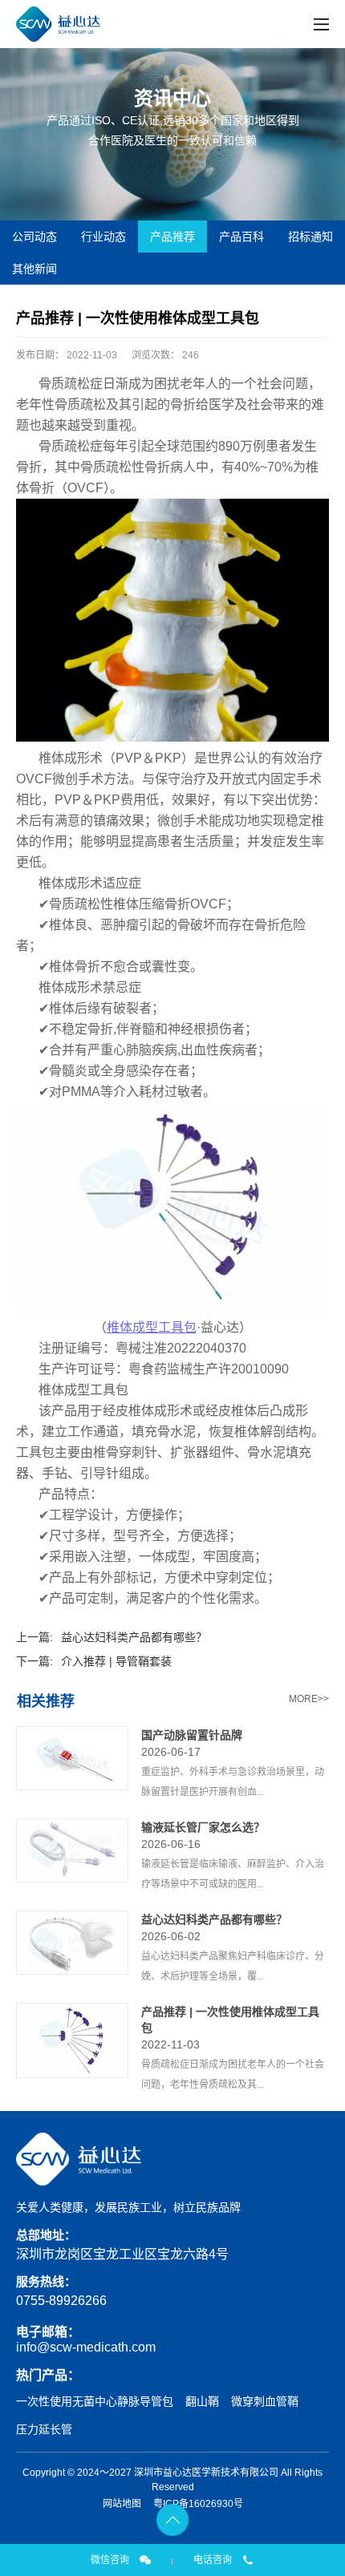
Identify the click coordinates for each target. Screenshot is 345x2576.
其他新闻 (34, 269)
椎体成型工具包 (152, 1327)
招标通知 (310, 237)
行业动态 (103, 237)
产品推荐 (172, 237)
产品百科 (241, 237)
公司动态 (34, 237)
